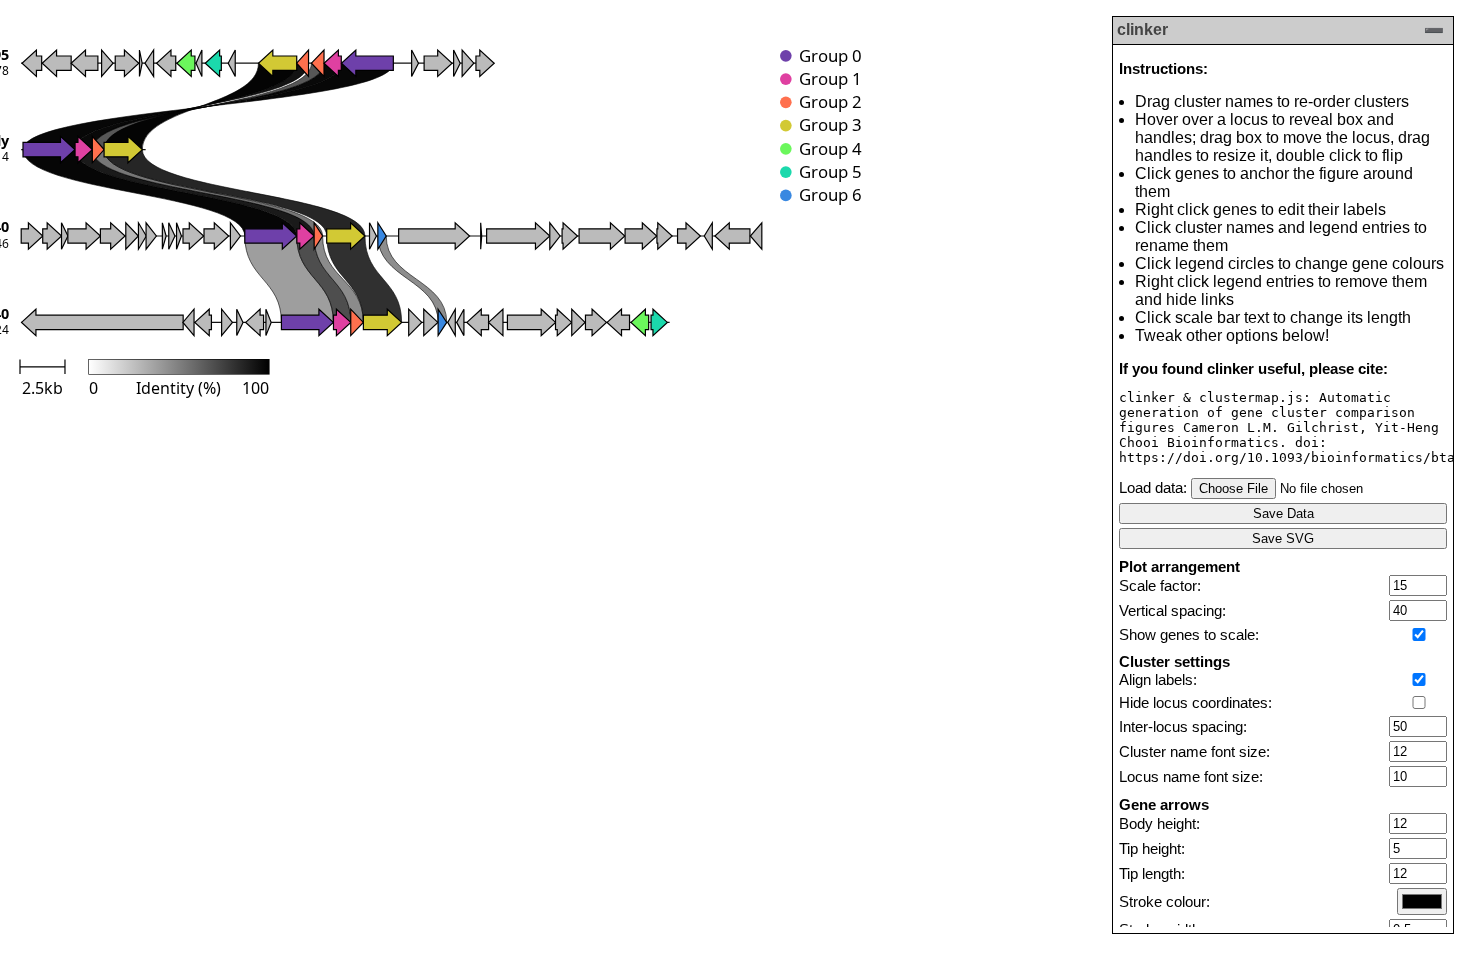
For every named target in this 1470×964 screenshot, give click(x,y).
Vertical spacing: (1172, 611)
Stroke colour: (1164, 902)
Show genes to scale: (1189, 635)
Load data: (1153, 488)
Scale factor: (1160, 586)
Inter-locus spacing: (1183, 727)
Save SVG (1283, 538)
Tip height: (1152, 849)
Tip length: (1152, 874)
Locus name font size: (1191, 777)
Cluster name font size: (1194, 752)
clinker (1142, 29)
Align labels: (1158, 680)
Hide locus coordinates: (1195, 703)
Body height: (1159, 824)
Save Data (1283, 513)
